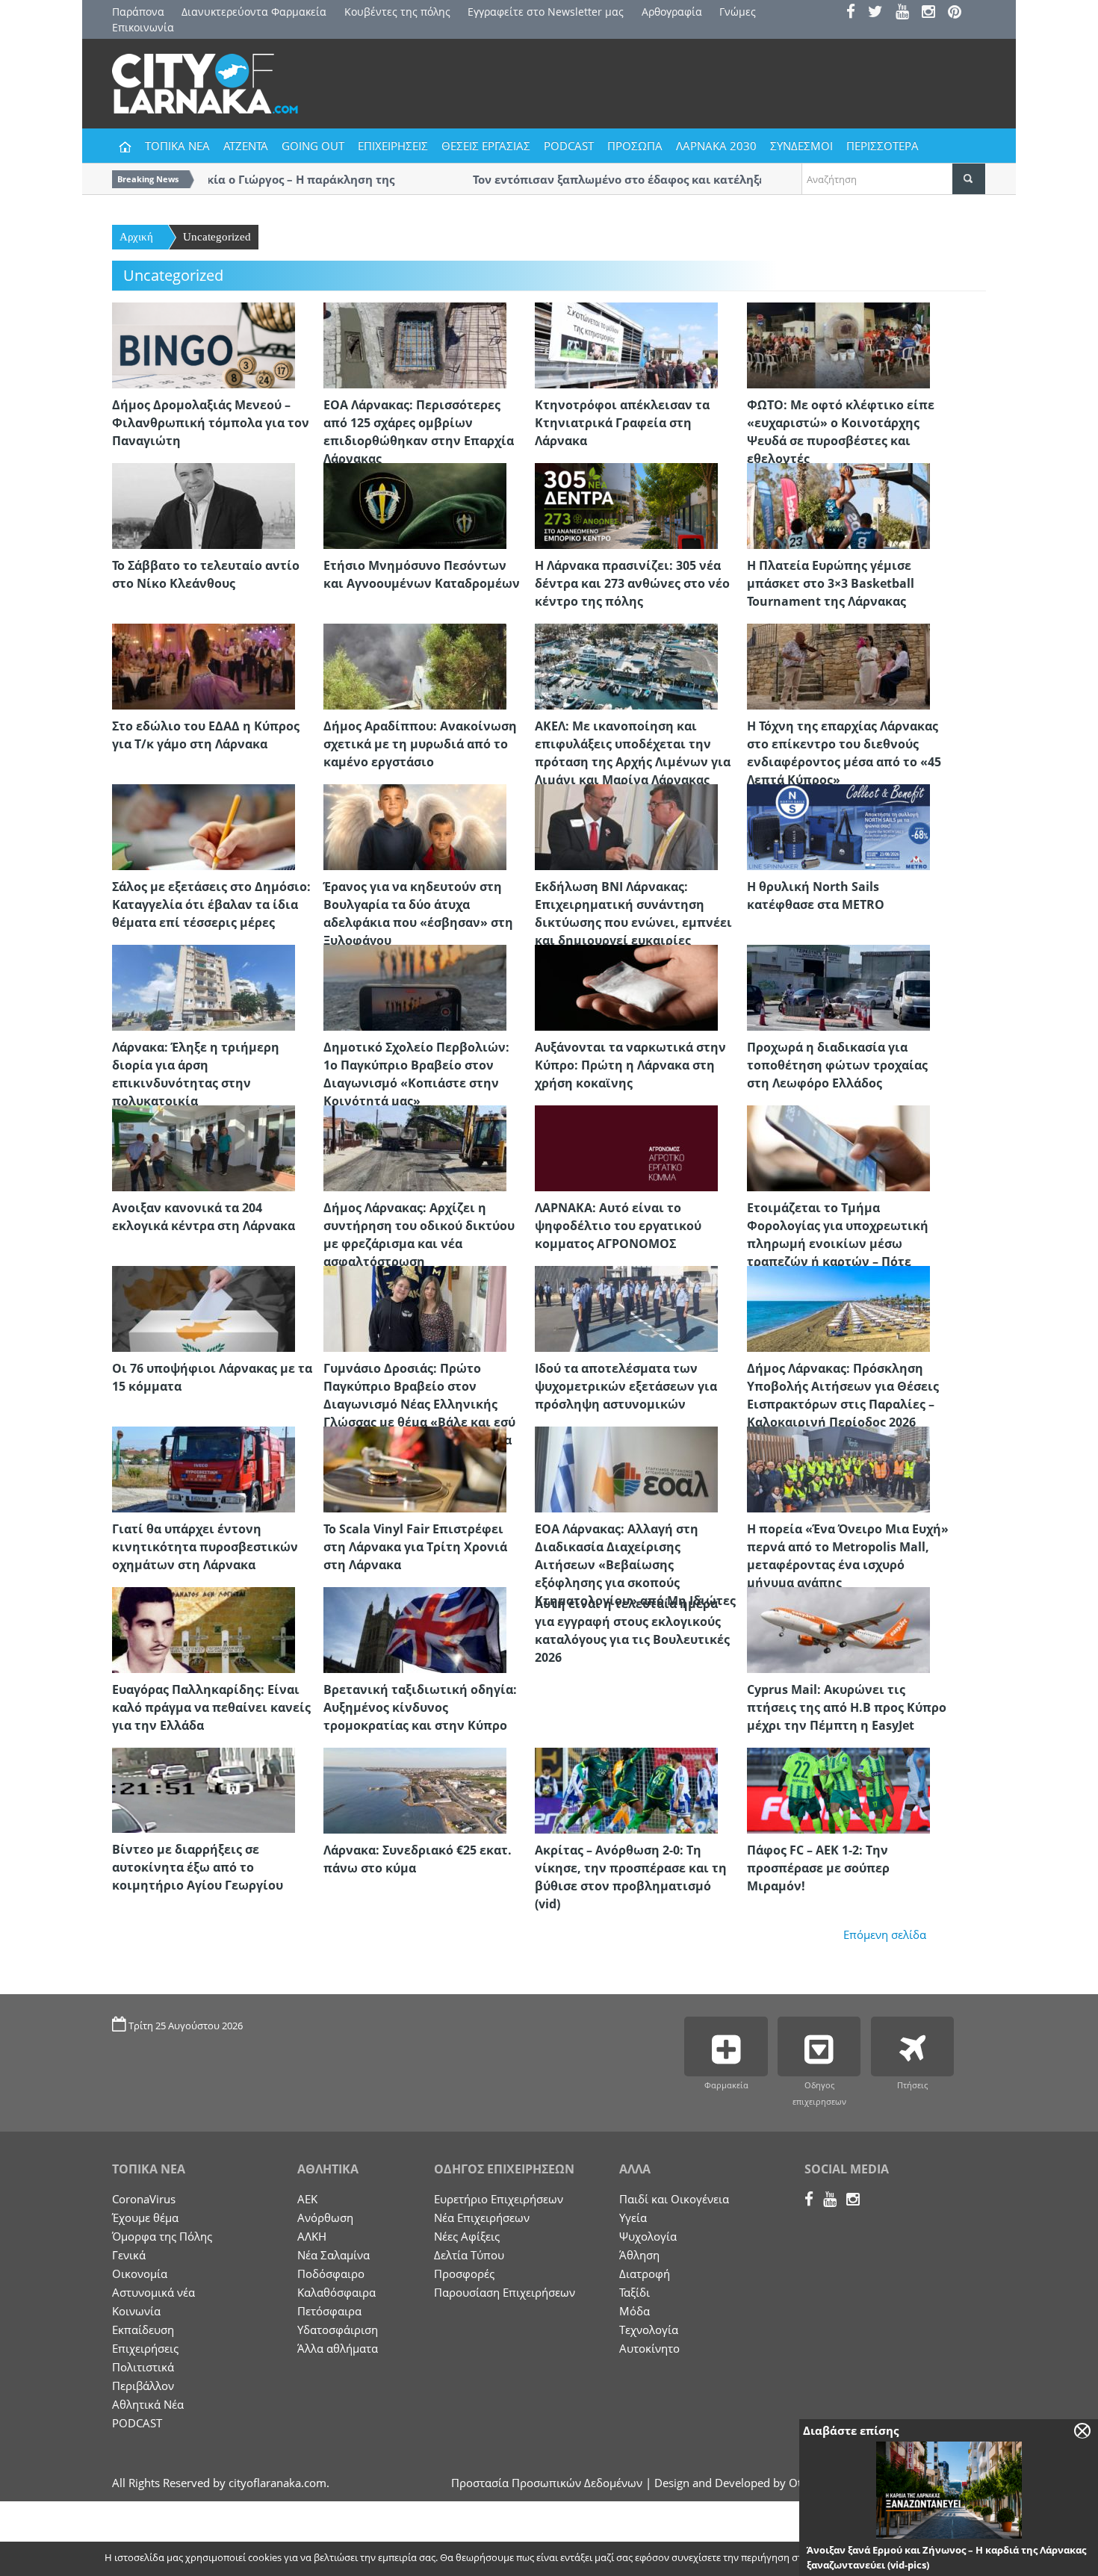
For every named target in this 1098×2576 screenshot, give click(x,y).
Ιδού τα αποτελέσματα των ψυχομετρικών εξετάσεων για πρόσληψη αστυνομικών (626, 1386)
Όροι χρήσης (956, 2559)
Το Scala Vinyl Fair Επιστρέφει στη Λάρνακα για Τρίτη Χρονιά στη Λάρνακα (415, 1547)
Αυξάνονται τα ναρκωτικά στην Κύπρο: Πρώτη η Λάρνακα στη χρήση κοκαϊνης (630, 1065)
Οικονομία (140, 2274)
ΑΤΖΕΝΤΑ (246, 146)
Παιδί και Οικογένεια (674, 2199)
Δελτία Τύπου (469, 2255)
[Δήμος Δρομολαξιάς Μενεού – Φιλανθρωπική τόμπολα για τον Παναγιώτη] (204, 344)
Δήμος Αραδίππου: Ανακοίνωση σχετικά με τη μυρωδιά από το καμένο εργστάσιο (420, 744)
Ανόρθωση (325, 2217)
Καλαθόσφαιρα (336, 2292)
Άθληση (639, 2255)
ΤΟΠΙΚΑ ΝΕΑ (177, 146)
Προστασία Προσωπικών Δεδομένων (547, 2483)
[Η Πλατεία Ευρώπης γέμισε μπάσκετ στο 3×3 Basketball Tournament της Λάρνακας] (838, 505)
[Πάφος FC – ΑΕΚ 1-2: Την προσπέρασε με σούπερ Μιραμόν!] (838, 1790)
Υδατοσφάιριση (338, 2330)
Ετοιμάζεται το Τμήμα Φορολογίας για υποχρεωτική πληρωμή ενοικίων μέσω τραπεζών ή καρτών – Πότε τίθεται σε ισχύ (838, 1244)
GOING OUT (313, 146)
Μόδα (635, 2311)
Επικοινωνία (143, 27)
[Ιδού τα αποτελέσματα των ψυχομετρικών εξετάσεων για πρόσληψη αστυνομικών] (626, 1308)
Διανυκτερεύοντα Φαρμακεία (254, 12)
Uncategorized (217, 237)
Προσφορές (464, 2274)
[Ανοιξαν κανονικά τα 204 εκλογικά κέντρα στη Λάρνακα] (204, 1147)
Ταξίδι (635, 2292)
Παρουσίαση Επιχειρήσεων (505, 2292)
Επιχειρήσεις (145, 2348)
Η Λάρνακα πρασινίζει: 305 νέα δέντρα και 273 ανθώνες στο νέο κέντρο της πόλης (632, 583)
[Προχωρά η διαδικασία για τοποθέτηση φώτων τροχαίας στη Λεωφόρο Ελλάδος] (838, 987)
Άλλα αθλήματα (338, 2348)
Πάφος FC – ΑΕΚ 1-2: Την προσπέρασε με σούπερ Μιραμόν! (818, 1868)
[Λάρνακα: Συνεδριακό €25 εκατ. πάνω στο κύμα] (415, 1790)
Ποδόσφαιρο (331, 2274)
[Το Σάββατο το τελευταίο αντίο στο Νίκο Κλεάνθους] (204, 505)
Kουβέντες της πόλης (397, 12)
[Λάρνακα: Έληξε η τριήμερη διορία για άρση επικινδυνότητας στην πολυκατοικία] (204, 987)
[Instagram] (933, 13)
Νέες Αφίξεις (467, 2236)
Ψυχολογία (648, 2236)
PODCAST (569, 146)
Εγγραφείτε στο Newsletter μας (546, 12)
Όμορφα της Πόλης (162, 2236)
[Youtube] (907, 13)
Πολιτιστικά (143, 2367)
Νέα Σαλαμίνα (334, 2255)
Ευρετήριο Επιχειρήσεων (499, 2199)
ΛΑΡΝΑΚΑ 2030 (716, 146)
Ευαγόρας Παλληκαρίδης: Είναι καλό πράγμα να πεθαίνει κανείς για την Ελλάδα (211, 1707)
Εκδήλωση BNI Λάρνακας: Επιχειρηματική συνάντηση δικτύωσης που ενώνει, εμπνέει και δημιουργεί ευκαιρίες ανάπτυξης (633, 922)
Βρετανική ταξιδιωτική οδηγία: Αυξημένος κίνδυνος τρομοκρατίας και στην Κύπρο (420, 1707)
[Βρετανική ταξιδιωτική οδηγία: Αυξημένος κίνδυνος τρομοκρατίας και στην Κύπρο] (415, 1629)
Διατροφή (645, 2274)
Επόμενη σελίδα (885, 1934)
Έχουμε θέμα (145, 2217)
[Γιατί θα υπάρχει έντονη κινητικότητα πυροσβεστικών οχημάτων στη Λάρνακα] (204, 1468)
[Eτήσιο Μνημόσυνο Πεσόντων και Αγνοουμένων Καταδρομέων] (415, 505)
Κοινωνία (136, 2311)
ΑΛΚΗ (312, 2236)
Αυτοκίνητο (649, 2348)
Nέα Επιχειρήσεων (482, 2217)
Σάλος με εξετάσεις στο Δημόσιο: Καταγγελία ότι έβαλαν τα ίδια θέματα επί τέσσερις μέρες (211, 904)
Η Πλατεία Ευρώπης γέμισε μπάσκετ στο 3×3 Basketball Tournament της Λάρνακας (831, 583)
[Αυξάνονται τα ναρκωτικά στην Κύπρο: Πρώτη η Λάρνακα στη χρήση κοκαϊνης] (626, 987)
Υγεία (633, 2217)
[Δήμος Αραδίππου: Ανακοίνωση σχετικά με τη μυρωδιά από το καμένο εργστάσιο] (415, 665)
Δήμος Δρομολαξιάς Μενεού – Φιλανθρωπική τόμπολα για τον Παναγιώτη (211, 423)
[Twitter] (880, 13)
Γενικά (129, 2255)
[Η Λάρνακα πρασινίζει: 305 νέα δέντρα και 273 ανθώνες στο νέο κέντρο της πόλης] (626, 505)
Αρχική (136, 237)
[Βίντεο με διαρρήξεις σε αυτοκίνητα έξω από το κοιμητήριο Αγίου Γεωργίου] (204, 1789)
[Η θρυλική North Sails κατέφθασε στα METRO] (838, 826)
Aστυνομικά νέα (153, 2292)
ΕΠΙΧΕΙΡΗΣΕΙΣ (393, 146)
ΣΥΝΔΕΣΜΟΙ (801, 146)
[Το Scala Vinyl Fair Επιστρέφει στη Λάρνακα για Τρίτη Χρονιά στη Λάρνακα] (415, 1468)
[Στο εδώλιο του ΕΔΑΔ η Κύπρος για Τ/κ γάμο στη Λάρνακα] (204, 665)
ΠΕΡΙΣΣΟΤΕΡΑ (883, 146)
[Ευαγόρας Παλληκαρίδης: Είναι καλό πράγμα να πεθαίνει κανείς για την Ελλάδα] (204, 1629)
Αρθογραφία (672, 12)
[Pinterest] (959, 13)
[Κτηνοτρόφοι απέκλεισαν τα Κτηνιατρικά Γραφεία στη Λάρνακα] (626, 344)
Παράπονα (138, 12)
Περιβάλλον (143, 2386)
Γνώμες (738, 12)
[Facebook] (856, 13)
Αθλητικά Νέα (148, 2404)
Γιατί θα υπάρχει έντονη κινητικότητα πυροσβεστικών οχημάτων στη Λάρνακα (205, 1547)
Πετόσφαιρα (329, 2311)
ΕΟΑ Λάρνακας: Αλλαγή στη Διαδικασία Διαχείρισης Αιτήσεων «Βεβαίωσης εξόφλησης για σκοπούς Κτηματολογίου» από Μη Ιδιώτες (635, 1565)
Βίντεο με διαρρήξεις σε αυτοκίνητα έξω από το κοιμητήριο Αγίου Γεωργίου (198, 1867)
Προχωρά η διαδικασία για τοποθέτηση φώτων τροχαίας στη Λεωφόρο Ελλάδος (837, 1065)
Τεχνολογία (649, 2330)
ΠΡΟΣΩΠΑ (635, 146)
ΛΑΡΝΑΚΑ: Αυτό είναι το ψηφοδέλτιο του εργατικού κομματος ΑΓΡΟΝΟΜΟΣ (618, 1226)
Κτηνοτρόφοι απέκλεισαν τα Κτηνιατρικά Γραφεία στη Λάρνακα (622, 423)
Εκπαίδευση (143, 2330)
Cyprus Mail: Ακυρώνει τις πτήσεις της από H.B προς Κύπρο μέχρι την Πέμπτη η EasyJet (847, 1707)
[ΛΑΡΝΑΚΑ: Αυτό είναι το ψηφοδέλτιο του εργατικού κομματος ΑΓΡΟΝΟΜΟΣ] (626, 1147)
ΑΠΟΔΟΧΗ (881, 2559)
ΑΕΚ (307, 2199)
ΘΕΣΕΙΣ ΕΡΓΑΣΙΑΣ (486, 146)
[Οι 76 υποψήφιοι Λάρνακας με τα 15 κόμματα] (204, 1308)
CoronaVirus (144, 2199)
